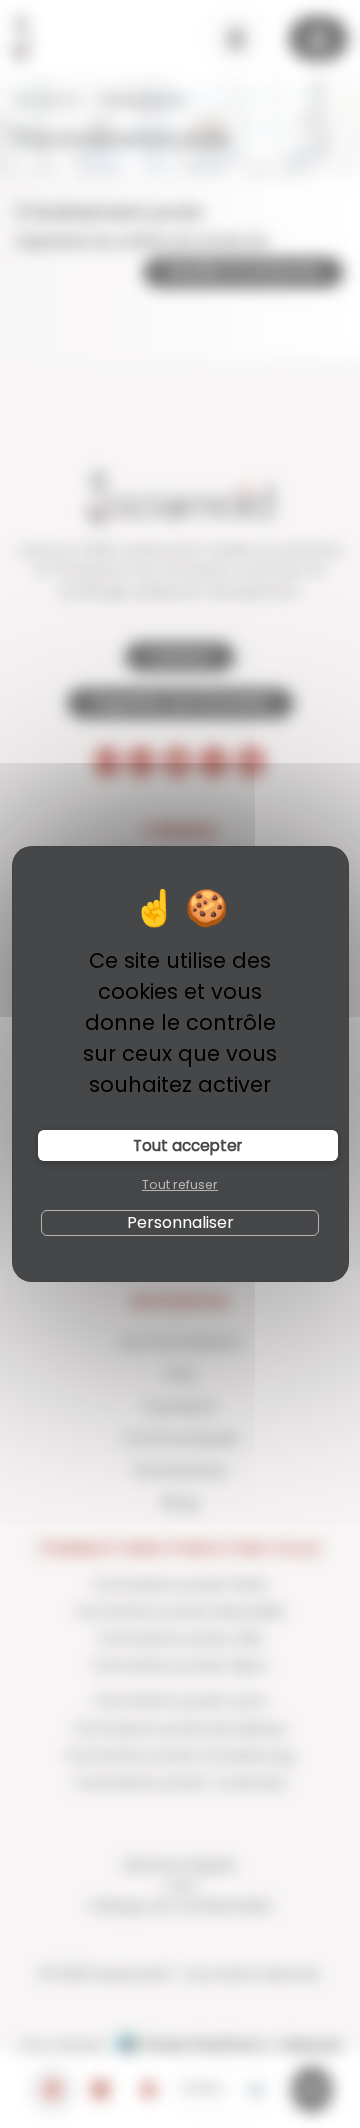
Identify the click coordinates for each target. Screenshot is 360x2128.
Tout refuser (180, 1184)
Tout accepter (187, 1145)
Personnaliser (180, 1222)
